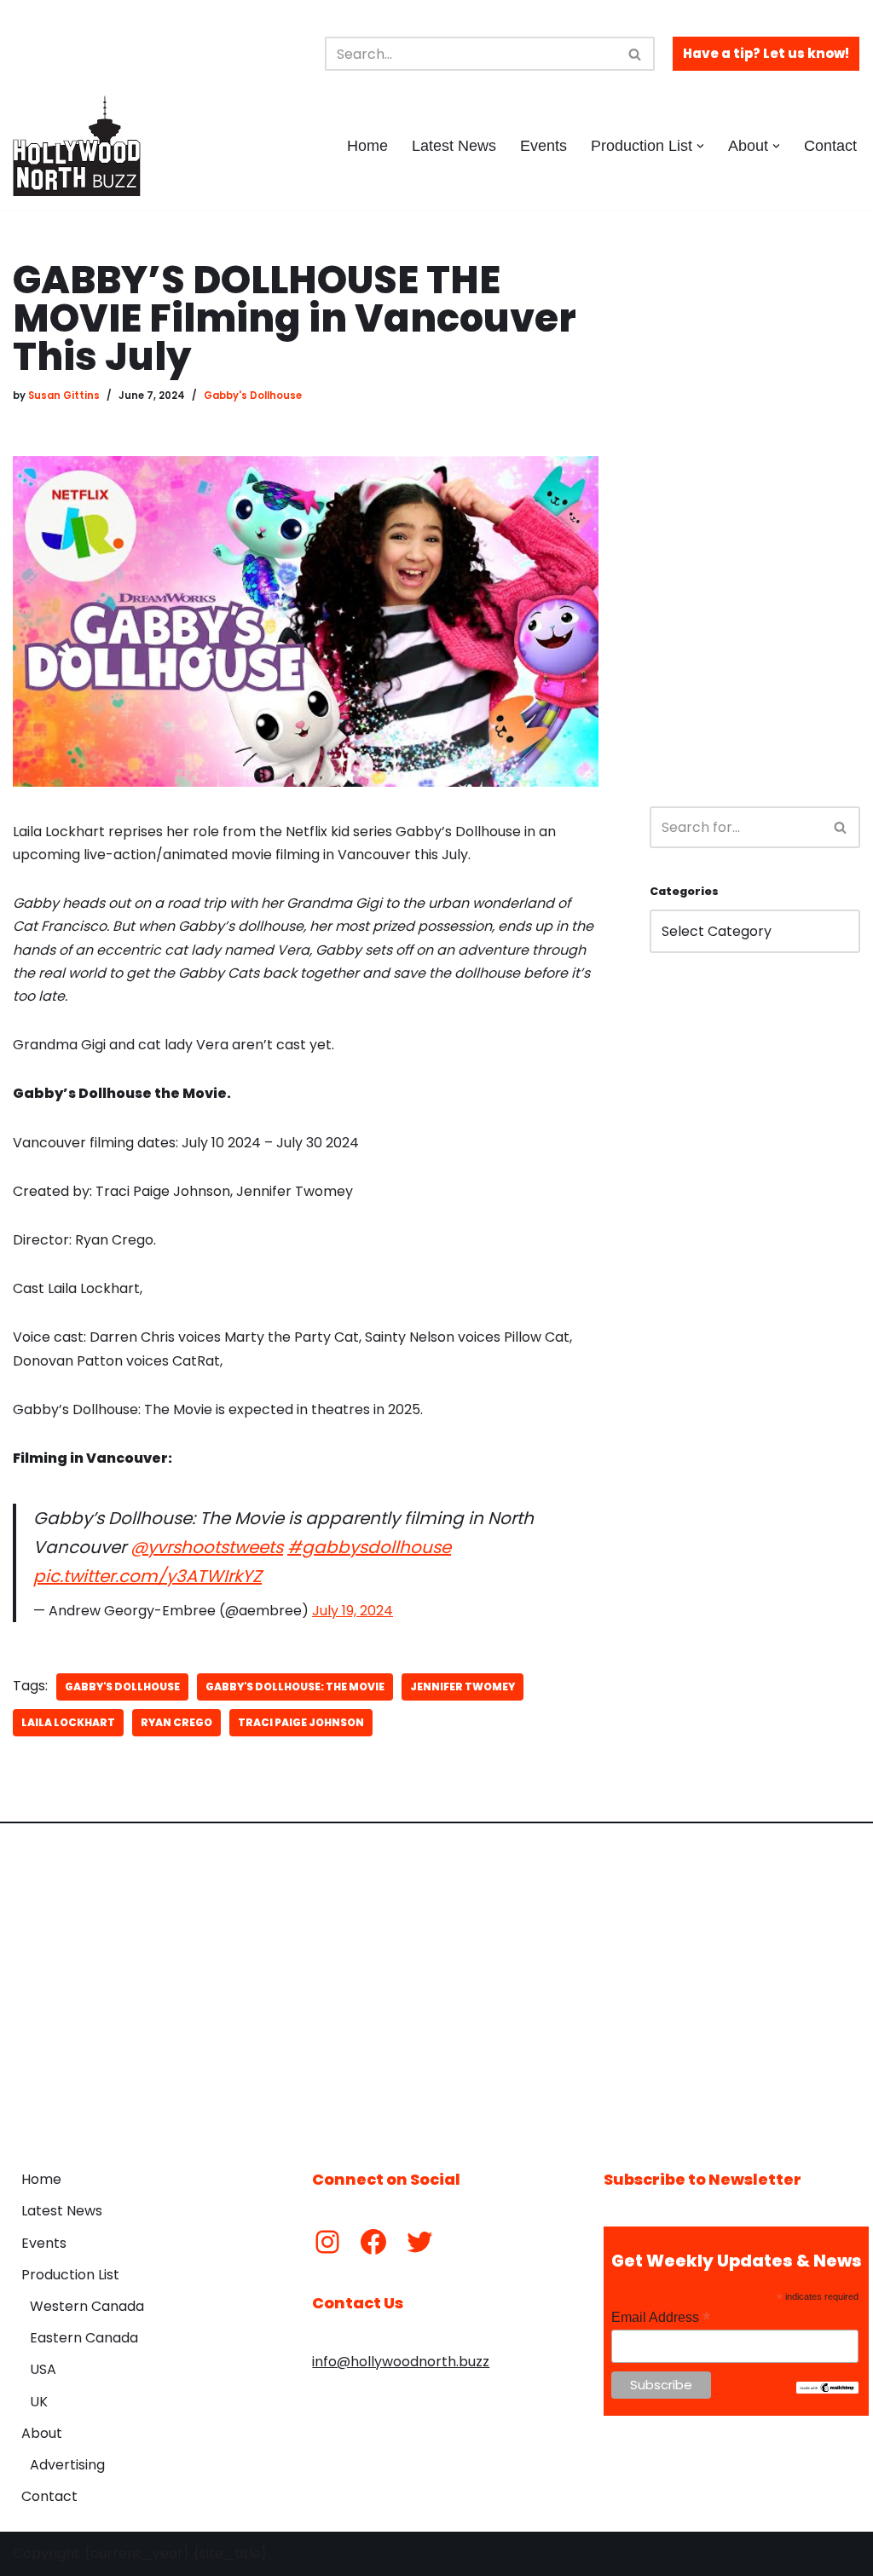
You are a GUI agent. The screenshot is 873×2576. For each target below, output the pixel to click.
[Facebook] (373, 2242)
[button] (700, 146)
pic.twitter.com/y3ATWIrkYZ (147, 1576)
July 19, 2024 (353, 1611)
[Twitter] (419, 2242)
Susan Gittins (64, 396)
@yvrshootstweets (207, 1547)
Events (543, 146)
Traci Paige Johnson (301, 1722)
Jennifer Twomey (463, 1687)
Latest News (454, 146)
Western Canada (87, 2306)
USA (43, 2369)
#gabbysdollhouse (369, 1547)
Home (367, 146)
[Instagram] (327, 2242)
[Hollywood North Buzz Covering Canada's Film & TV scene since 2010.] (77, 146)
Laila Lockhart (68, 1722)
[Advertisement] (755, 517)
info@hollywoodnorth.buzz (401, 2362)
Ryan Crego (176, 1722)
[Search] (636, 54)
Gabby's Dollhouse (253, 396)
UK (39, 2402)
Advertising (67, 2465)
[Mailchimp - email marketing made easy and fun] (827, 2389)
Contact (830, 146)
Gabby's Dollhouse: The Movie (295, 1687)
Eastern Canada (84, 2338)
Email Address (661, 2317)
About (42, 2433)
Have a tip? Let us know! (766, 53)
